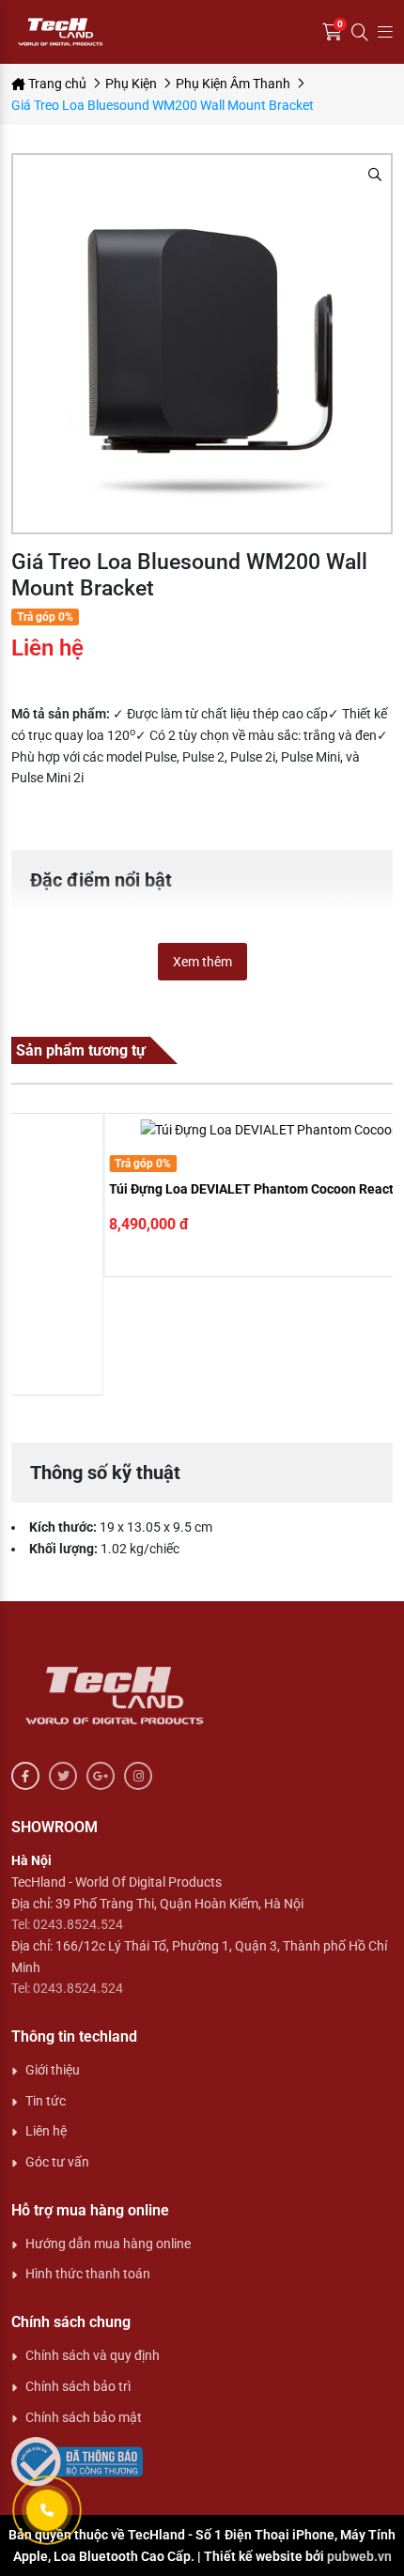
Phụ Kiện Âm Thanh (233, 84)
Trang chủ (56, 84)
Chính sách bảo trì (78, 2386)
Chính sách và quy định (93, 2355)
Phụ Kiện (131, 84)
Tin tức (46, 2101)
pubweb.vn (359, 2556)
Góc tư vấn (57, 2162)
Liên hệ (46, 2131)
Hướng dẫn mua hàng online (108, 2244)
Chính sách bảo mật (84, 2417)
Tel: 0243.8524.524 (67, 1924)
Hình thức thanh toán (88, 2274)
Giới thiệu (53, 2070)
